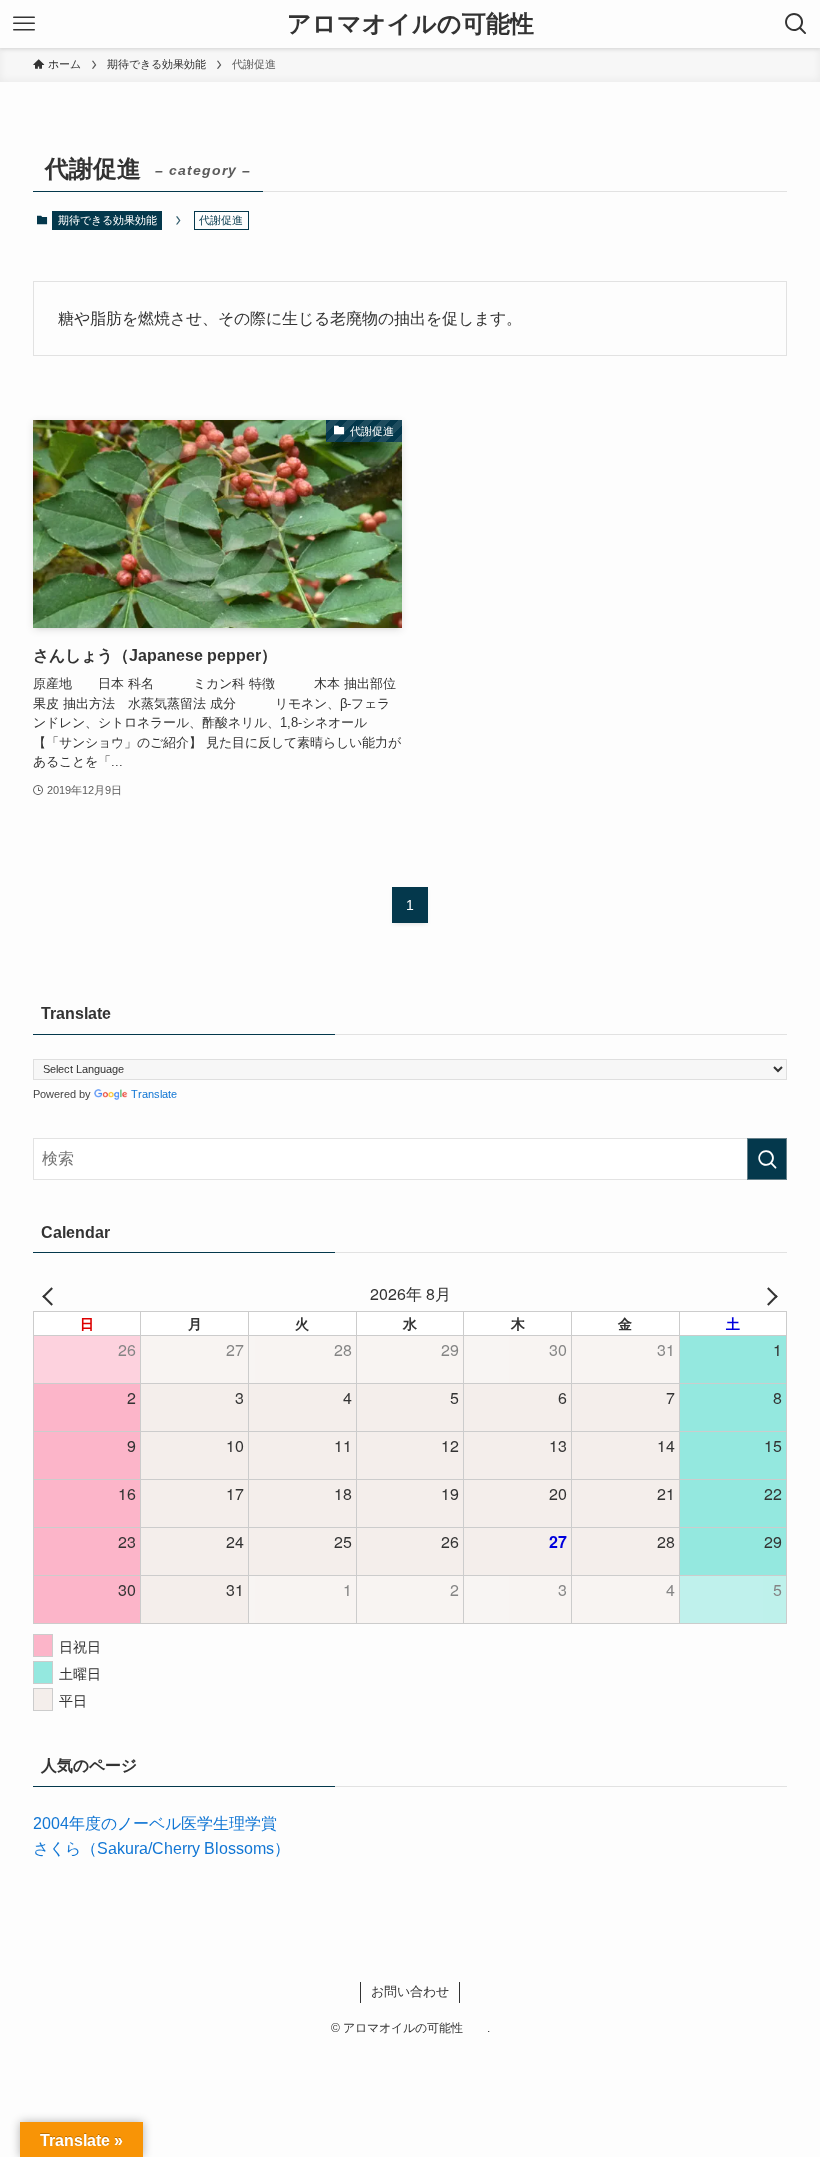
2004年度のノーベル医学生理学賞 (155, 1823)
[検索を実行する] (767, 1159)
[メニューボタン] (24, 24)
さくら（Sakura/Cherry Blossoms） (161, 1848)
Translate (154, 1094)
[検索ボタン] (796, 24)
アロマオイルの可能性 (422, 24)
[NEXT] (768, 1294)
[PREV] (52, 1294)
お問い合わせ (410, 1991)
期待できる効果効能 (107, 220)
